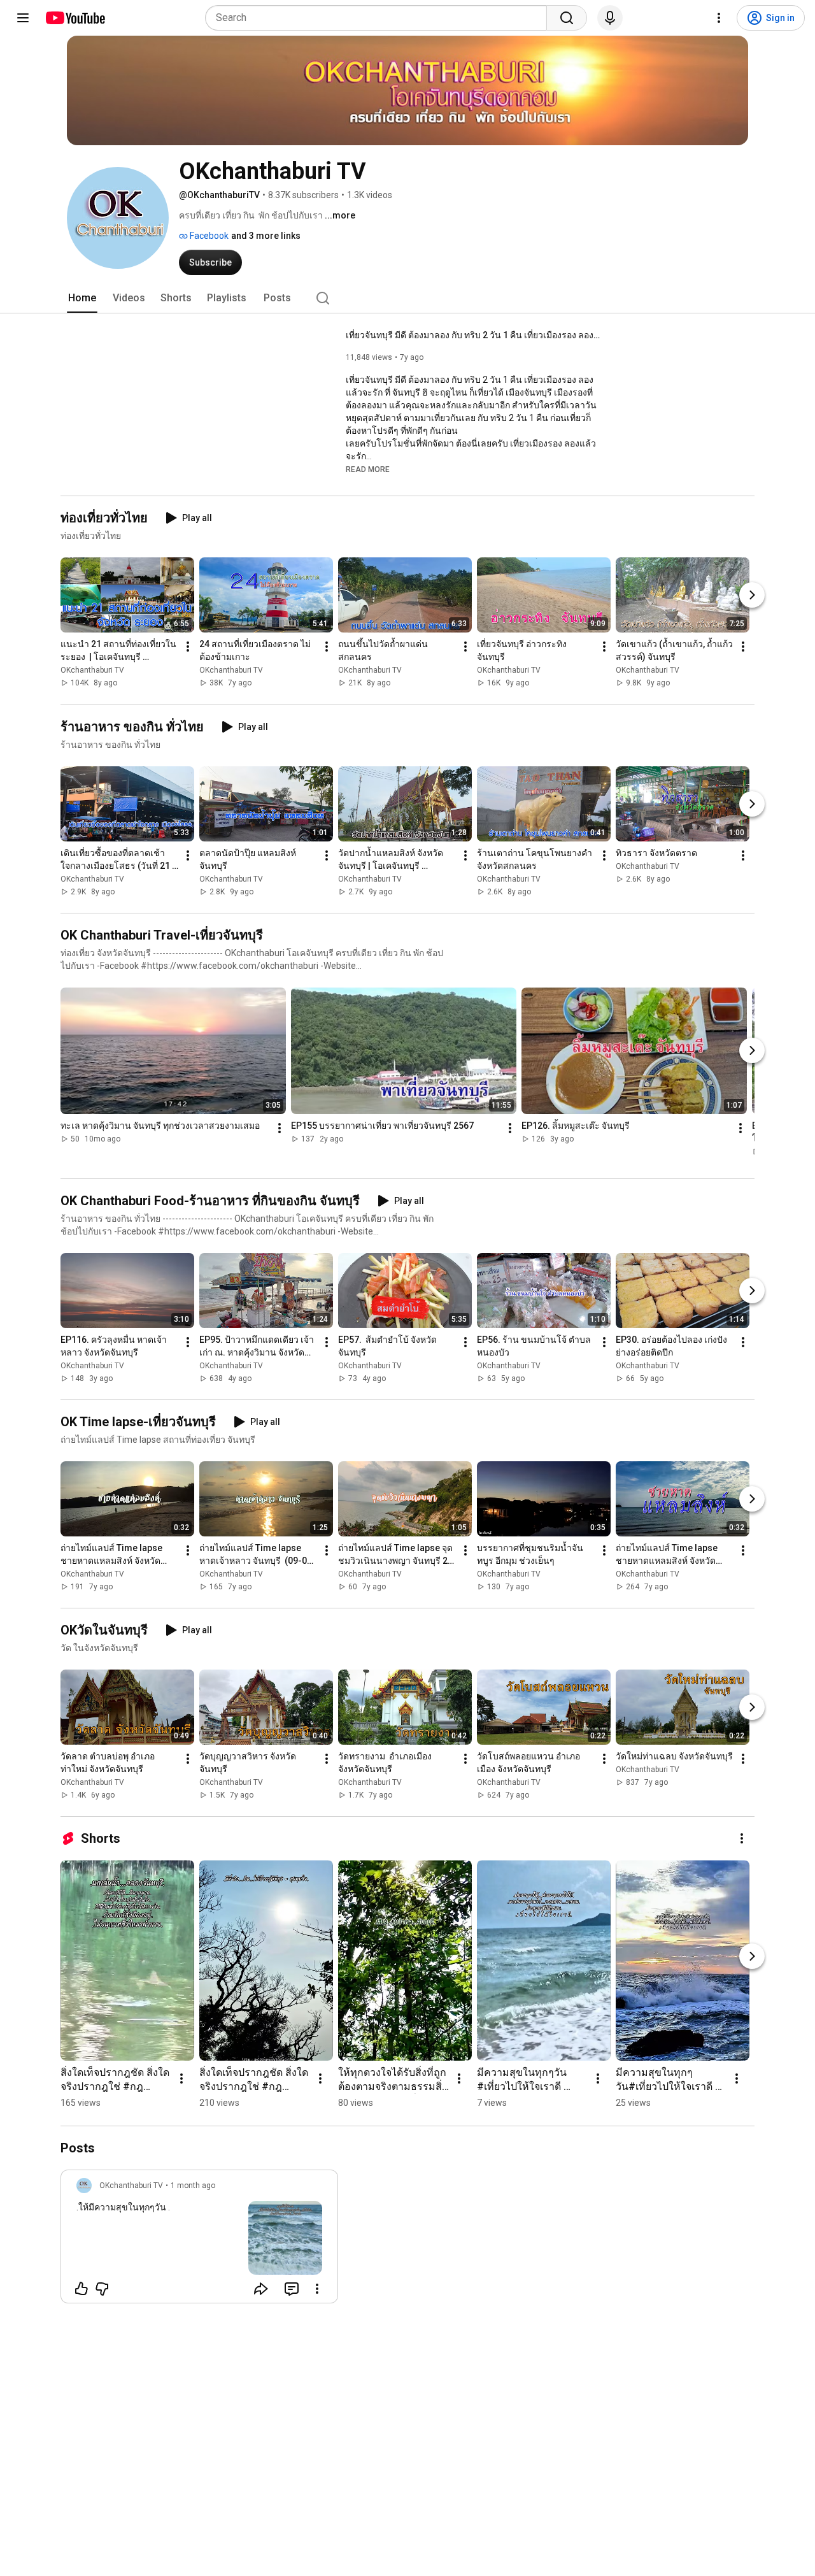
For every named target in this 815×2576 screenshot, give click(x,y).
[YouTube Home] (75, 18)
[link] (199, 2240)
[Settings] (719, 18)
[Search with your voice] (610, 18)
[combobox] (380, 18)
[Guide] (23, 18)
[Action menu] (317, 2289)
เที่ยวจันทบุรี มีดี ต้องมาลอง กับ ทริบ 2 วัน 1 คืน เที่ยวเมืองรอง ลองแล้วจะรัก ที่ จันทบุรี (473, 335)
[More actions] (188, 647)
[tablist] (407, 298)
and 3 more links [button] (266, 236)
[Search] (567, 18)
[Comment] (292, 2289)
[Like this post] (81, 2289)
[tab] (82, 298)
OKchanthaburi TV (92, 671)
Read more (368, 469)
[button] (368, 469)
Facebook (208, 236)
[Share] (261, 2289)
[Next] (752, 596)
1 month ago (193, 2186)
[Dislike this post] (102, 2289)
